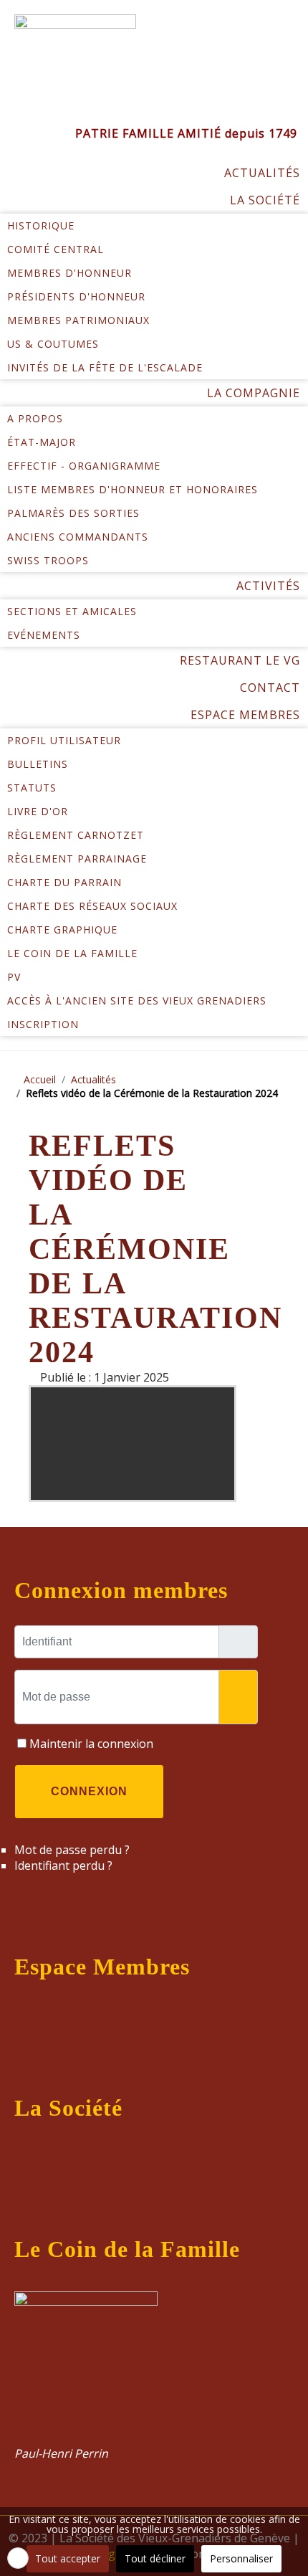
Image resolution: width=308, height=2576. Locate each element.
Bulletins (38, 764)
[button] (18, 2558)
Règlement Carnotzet (76, 835)
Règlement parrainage (77, 859)
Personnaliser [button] (241, 2558)
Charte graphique (62, 930)
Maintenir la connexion (91, 1744)
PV (14, 977)
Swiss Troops (48, 560)
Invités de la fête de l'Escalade (105, 367)
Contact (270, 688)
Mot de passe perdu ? (72, 1850)
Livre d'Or (38, 811)
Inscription (43, 1024)
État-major (42, 442)
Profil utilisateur (64, 740)
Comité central (56, 249)
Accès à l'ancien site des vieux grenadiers (137, 1001)
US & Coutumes (53, 344)
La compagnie (254, 393)
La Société (265, 200)
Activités (268, 586)
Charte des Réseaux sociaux (92, 906)
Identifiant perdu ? (63, 1866)
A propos (35, 418)
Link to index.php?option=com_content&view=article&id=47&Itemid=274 (136, 2375)
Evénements (44, 635)
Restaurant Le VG (240, 660)
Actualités (262, 173)
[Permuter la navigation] (30, 2012)
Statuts (32, 788)
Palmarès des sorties (73, 513)
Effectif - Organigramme (84, 466)
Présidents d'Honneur (76, 296)
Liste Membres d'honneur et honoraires (133, 489)
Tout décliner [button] (155, 2558)
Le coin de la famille (72, 953)
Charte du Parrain (64, 882)
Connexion (89, 1791)
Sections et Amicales (72, 611)
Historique (41, 225)
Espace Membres (245, 715)
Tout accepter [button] (68, 2558)
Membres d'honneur (69, 273)
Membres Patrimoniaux (78, 320)
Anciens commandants (78, 537)
